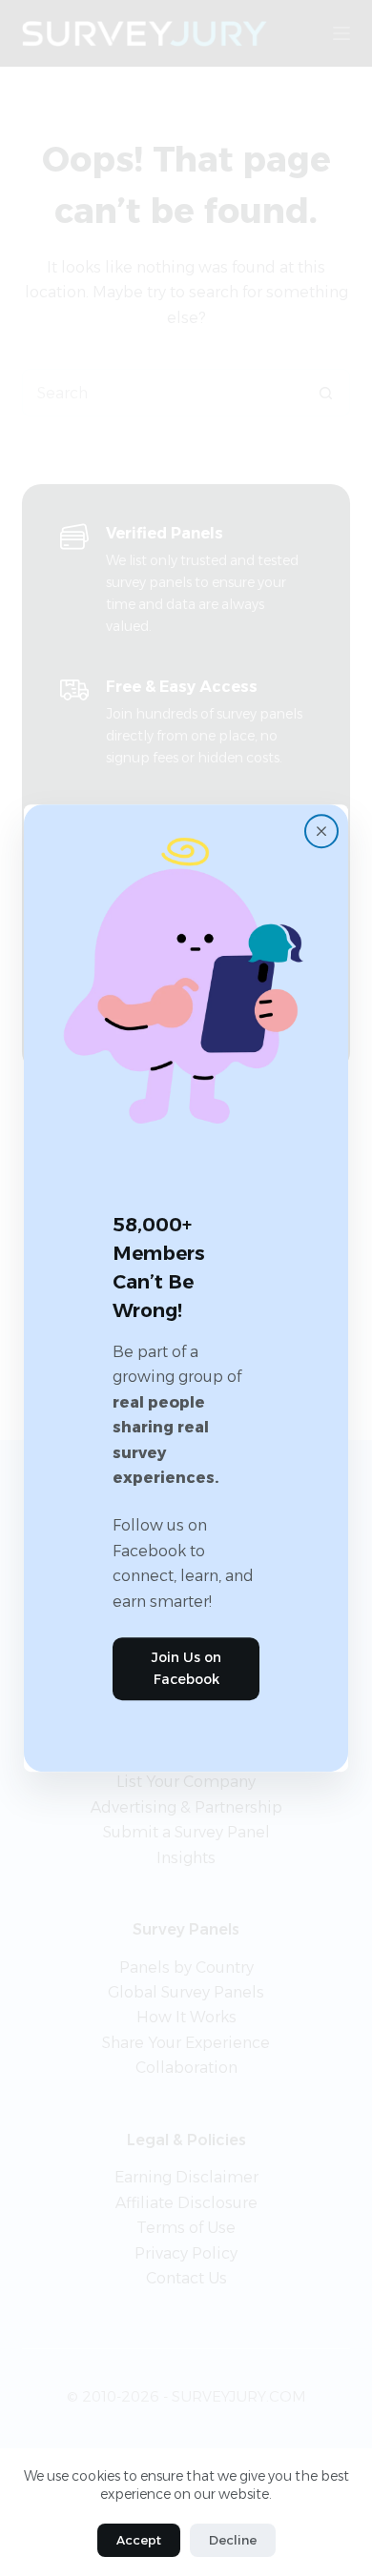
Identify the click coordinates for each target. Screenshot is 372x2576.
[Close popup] (321, 831)
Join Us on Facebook (186, 1668)
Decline (233, 2540)
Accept (139, 2540)
